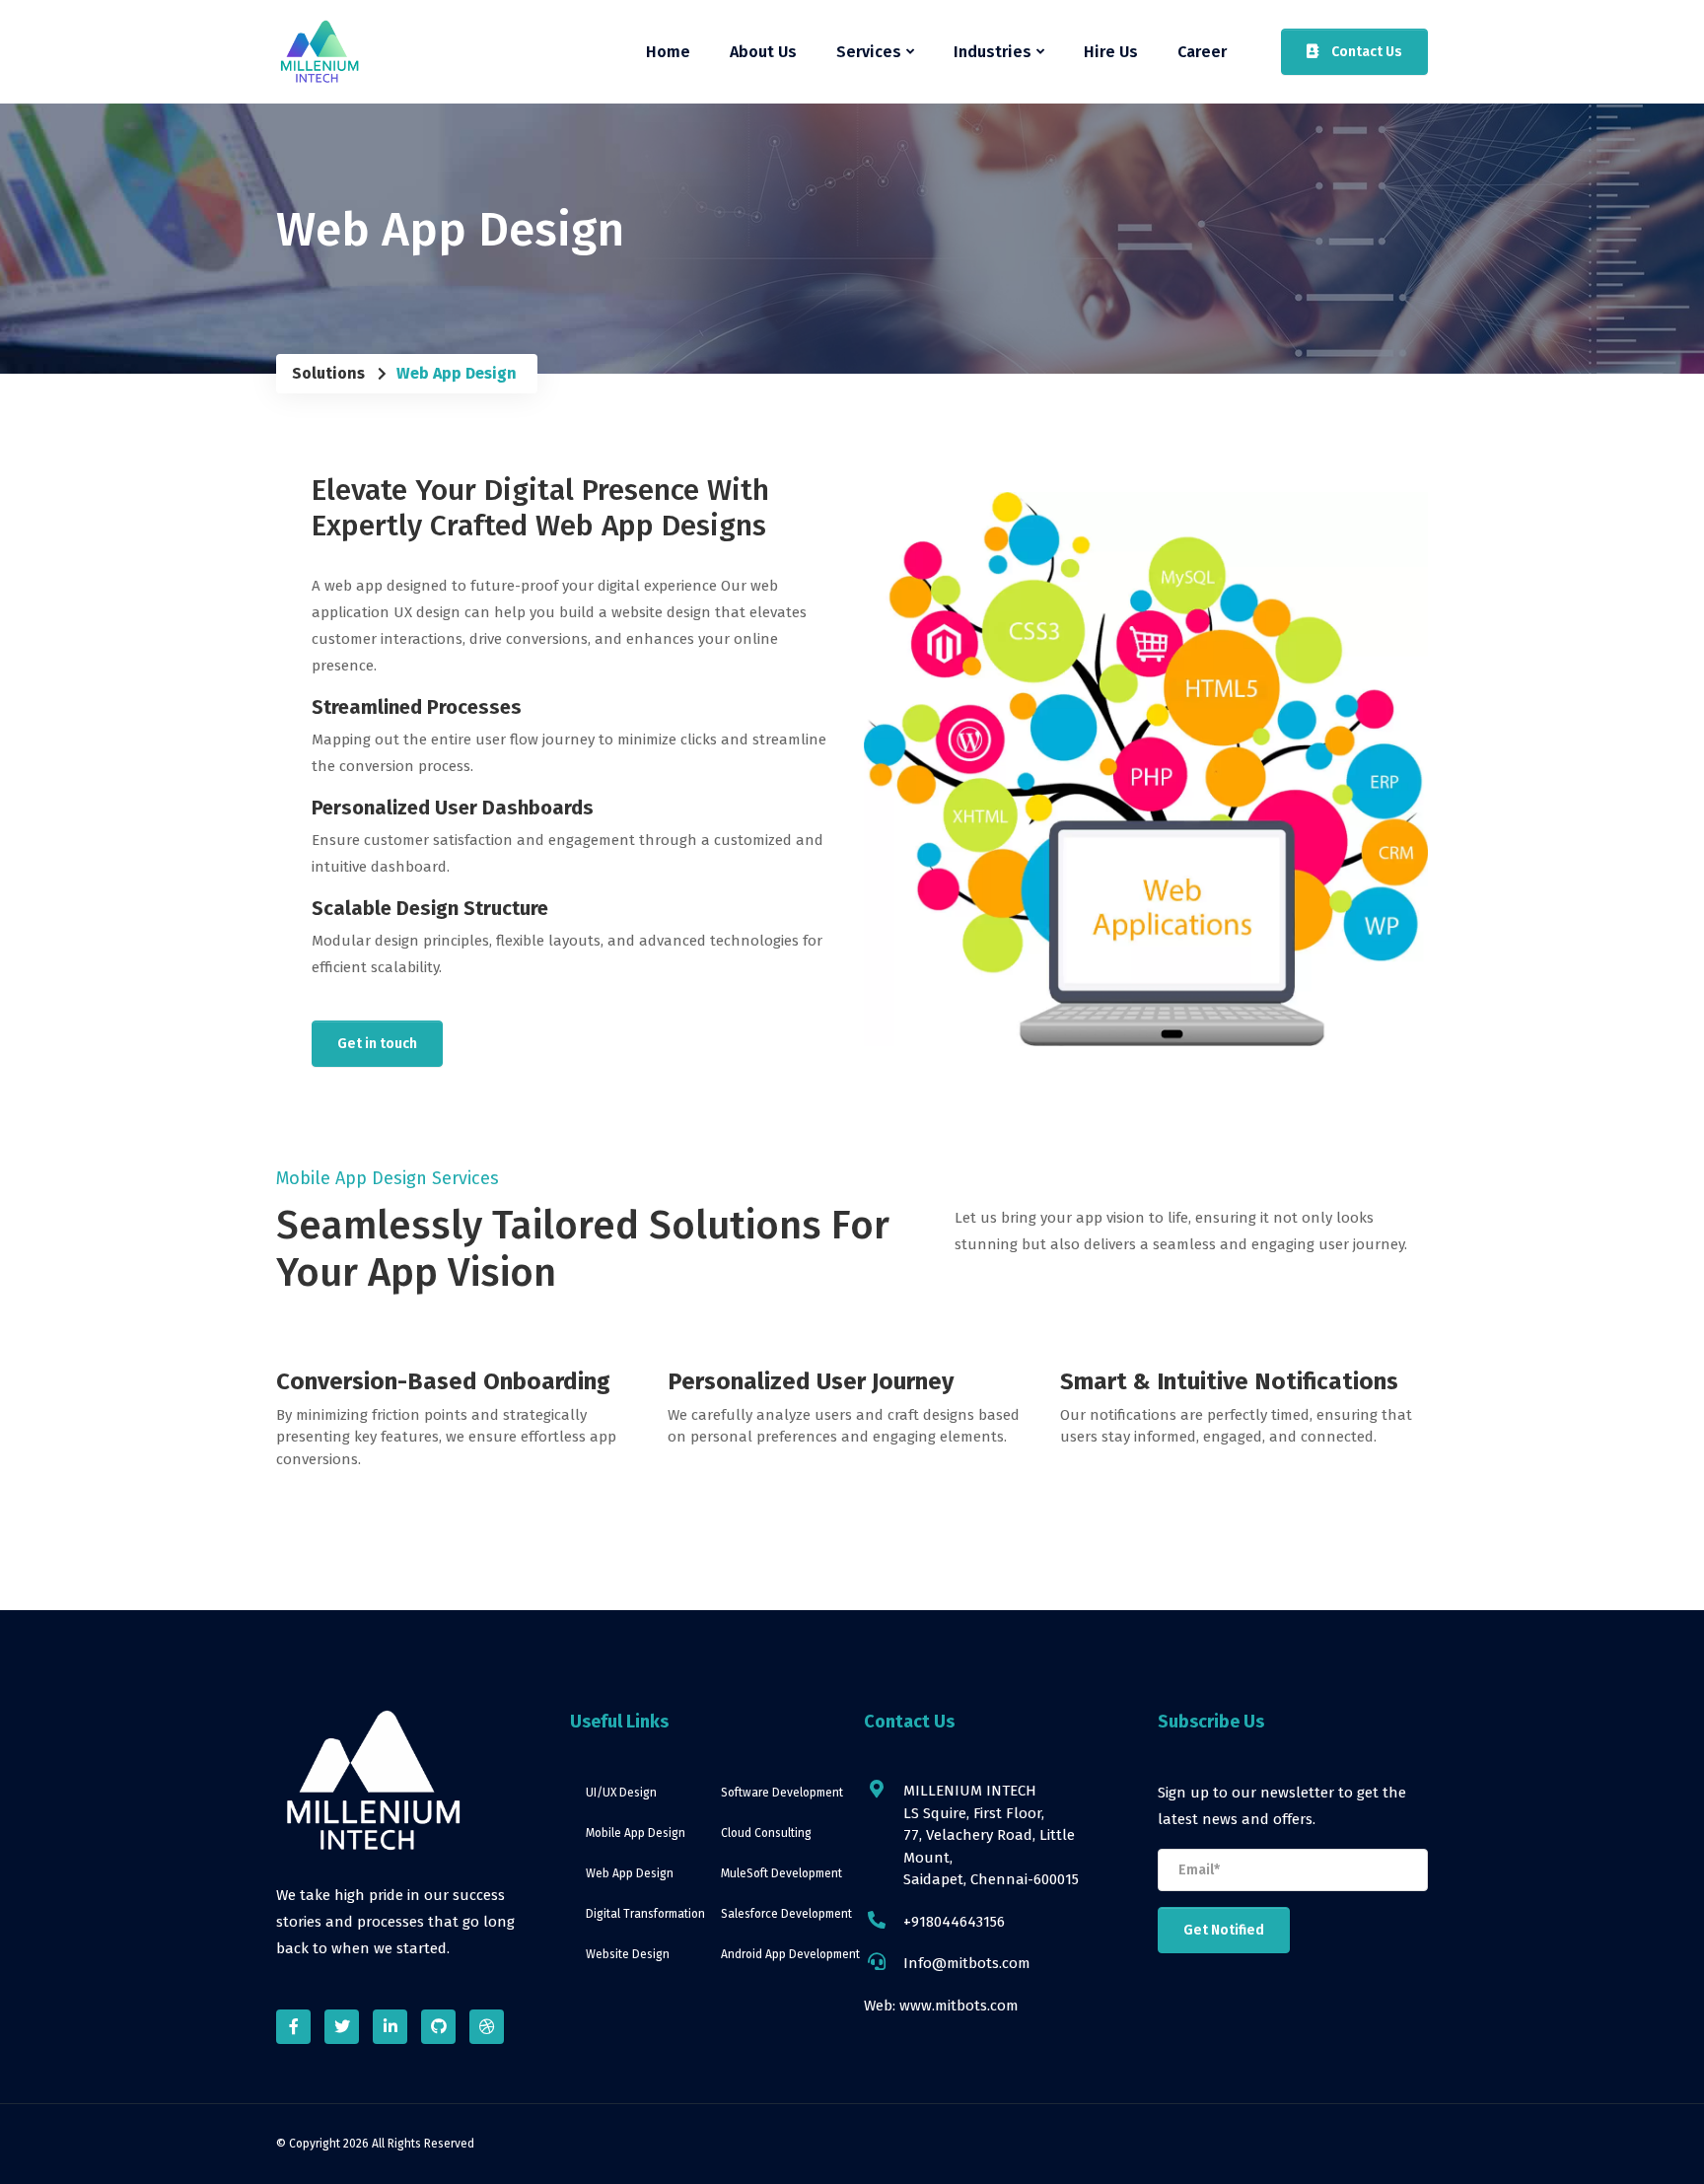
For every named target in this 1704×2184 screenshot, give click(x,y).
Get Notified (1224, 1930)
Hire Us (1111, 52)
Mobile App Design (636, 1833)
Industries (993, 52)
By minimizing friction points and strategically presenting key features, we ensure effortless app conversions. (446, 1437)
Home (668, 52)
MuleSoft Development (781, 1873)
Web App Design (630, 1873)
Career (1202, 52)
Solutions (328, 373)
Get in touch (377, 1044)
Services (869, 52)
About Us (763, 52)
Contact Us (1365, 52)
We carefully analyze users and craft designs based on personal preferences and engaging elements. (844, 1426)
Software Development (781, 1793)
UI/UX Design (621, 1793)
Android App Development (781, 1954)
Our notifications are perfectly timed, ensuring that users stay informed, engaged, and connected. (1236, 1426)
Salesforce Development (781, 1914)
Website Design (628, 1954)
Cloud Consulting (766, 1833)
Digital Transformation (645, 1914)
